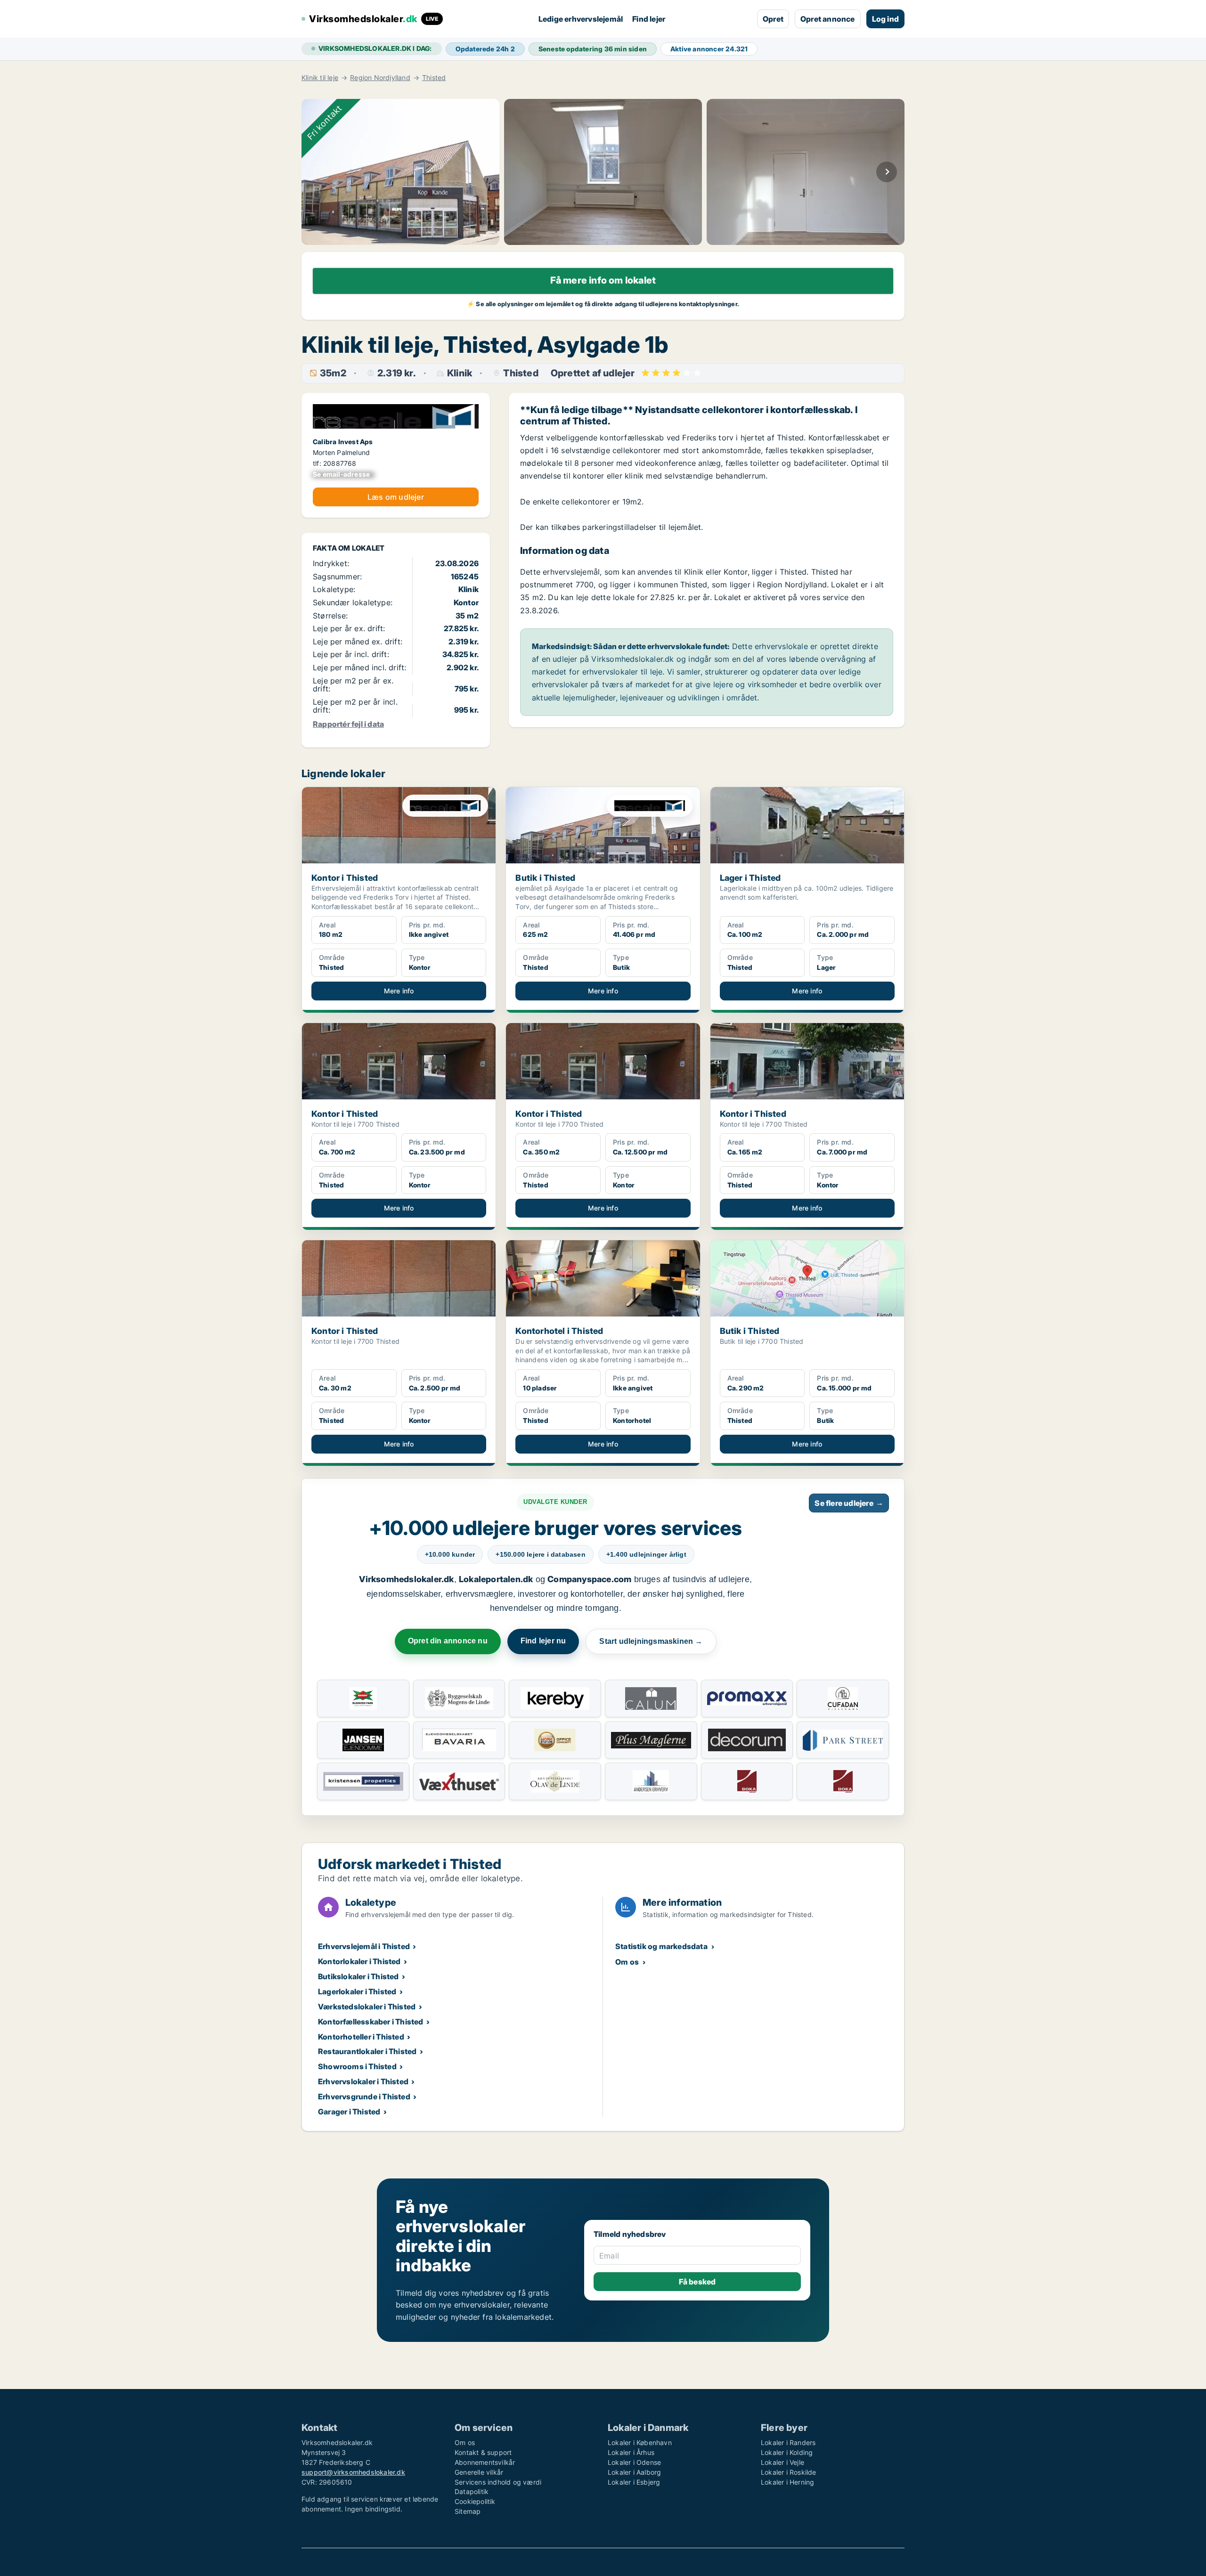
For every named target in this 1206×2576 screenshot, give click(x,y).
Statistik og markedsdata (661, 1946)
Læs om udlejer (396, 497)
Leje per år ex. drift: (349, 628)
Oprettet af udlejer (593, 373)
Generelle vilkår (479, 2472)
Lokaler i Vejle (782, 2462)
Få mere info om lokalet (603, 280)
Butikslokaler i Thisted (359, 1976)
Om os (627, 1962)
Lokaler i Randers (788, 2442)
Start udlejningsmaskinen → (651, 1641)
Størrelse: (330, 616)
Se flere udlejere (849, 1503)
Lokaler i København (640, 2442)
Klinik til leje (320, 78)
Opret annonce (828, 19)
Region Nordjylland (380, 78)
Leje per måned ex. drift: (358, 642)
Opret (773, 19)
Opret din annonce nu (448, 1641)
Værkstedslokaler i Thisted (367, 2007)
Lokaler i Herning (787, 2482)
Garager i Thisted (349, 2112)
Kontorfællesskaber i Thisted (371, 2022)
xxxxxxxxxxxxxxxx (344, 474)
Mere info (399, 991)
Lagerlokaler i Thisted (357, 1991)
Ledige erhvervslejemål (581, 19)
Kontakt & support (483, 2452)
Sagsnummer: (337, 577)
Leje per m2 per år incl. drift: (355, 706)
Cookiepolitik (475, 2501)
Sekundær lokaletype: (353, 602)
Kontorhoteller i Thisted (361, 2037)
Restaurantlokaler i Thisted (367, 2051)
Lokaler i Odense (634, 2462)
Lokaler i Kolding (787, 2452)
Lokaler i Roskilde (789, 2472)
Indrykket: (331, 563)
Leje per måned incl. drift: (359, 667)
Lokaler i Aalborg (634, 2472)
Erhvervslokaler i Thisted (363, 2081)
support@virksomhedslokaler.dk (353, 2472)
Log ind (885, 19)
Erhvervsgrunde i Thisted (364, 2097)
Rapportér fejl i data (348, 724)
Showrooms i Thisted (357, 2066)
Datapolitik (472, 2491)
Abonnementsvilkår (485, 2462)
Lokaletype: (334, 589)
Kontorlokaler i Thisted (359, 1961)
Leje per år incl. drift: (351, 654)
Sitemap (468, 2511)
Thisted (434, 78)
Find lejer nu (543, 1641)
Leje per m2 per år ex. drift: (353, 685)
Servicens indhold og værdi (498, 2482)
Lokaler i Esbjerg (634, 2482)
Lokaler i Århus (631, 2452)
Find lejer (649, 19)
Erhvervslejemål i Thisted (364, 1946)
